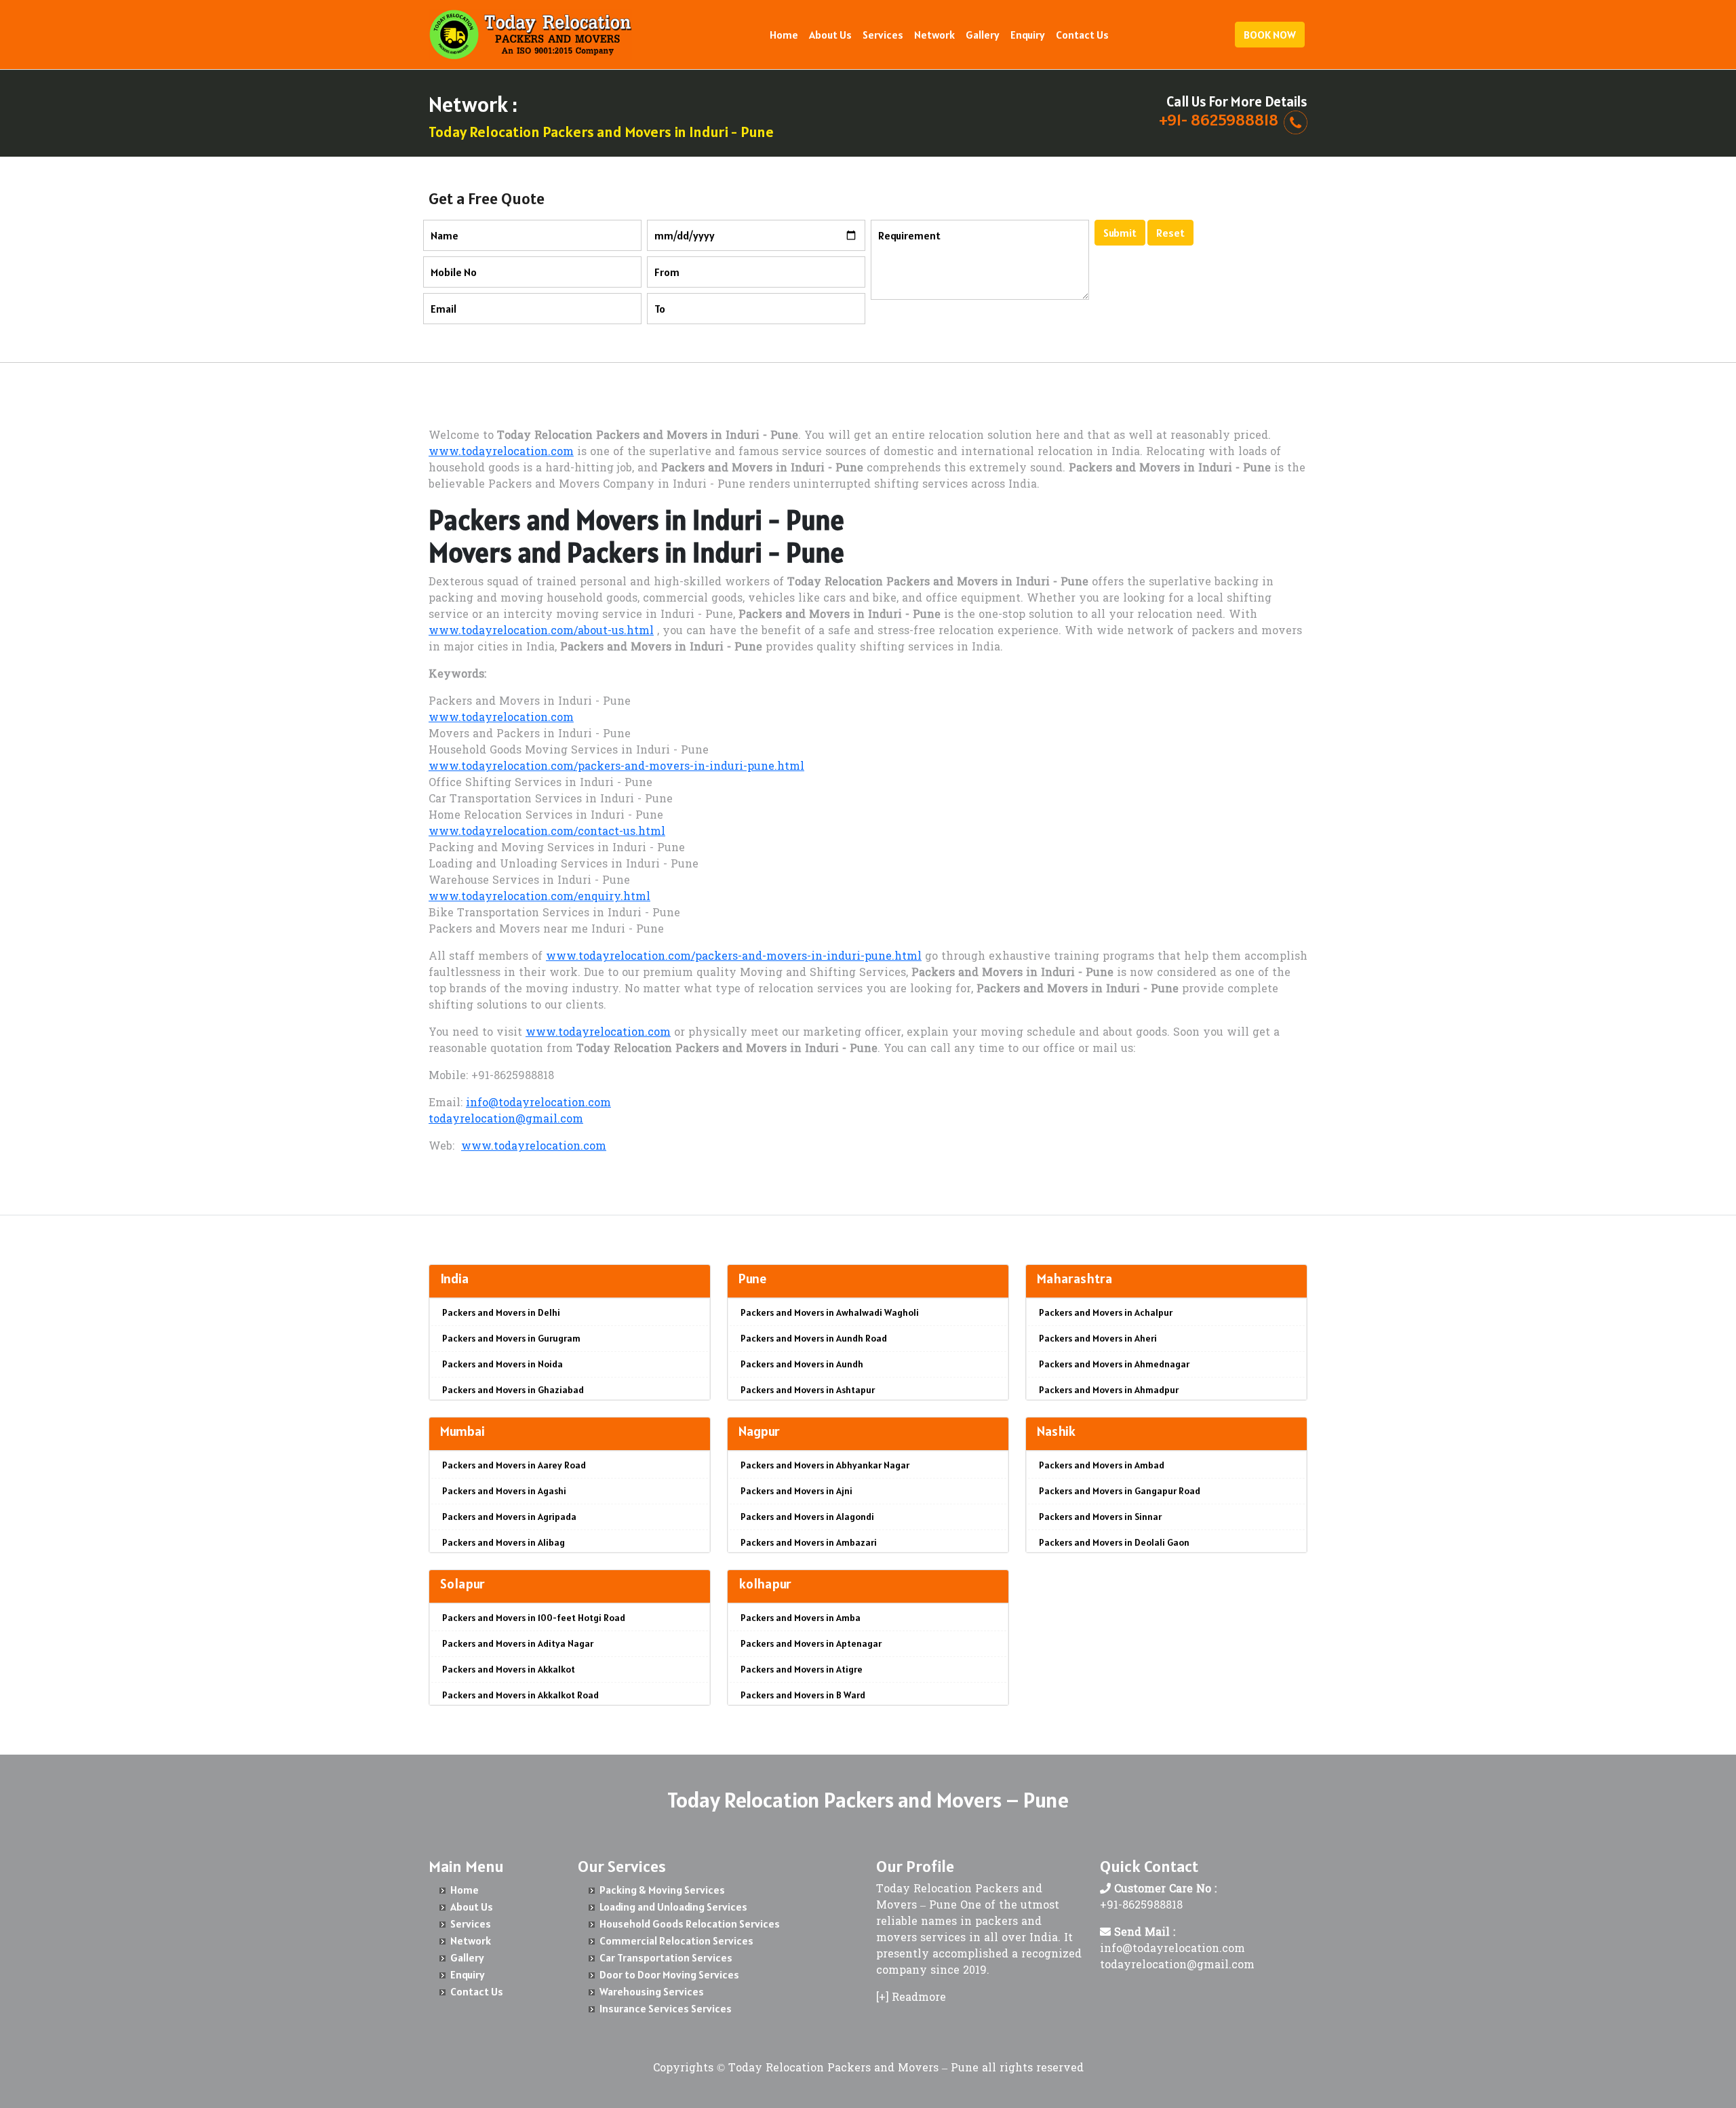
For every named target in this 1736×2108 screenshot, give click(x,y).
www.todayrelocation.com (501, 452)
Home (784, 35)
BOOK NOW (1270, 35)
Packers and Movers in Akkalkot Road (520, 1695)
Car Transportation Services (666, 1957)
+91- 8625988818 (1219, 120)
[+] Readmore (911, 1998)
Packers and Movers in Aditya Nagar (518, 1643)
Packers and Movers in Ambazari (809, 1542)
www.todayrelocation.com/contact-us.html (547, 832)
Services (883, 35)
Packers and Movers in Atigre (802, 1669)
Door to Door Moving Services (669, 1974)
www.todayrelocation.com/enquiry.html (539, 897)
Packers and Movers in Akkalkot (509, 1669)
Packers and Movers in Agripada (509, 1517)
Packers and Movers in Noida (502, 1364)
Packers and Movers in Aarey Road (514, 1465)
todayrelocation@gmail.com (506, 1120)
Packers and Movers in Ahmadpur (1109, 1390)
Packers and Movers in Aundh (802, 1364)
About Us (830, 35)
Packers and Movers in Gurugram (511, 1338)
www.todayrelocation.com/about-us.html (541, 631)
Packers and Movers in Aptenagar (811, 1643)
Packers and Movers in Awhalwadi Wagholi (830, 1312)
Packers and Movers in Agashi (504, 1491)
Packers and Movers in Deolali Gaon (1114, 1542)
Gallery (983, 35)
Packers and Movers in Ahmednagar (1114, 1364)
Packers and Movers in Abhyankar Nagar (825, 1465)
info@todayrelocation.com (538, 1104)
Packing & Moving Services (662, 1890)
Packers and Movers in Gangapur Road (1120, 1491)
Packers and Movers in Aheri (1098, 1338)
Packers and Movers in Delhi (501, 1312)
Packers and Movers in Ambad (1102, 1465)
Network (934, 35)
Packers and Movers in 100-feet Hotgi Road (534, 1618)
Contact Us (1082, 35)
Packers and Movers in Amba (801, 1618)
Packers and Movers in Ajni (796, 1491)
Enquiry (1028, 35)
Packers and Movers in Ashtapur (808, 1390)
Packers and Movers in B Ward (803, 1695)
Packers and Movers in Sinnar (1100, 1517)
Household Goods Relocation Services (690, 1924)
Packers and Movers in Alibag (504, 1542)
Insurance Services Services (666, 2008)
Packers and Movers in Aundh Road (814, 1338)
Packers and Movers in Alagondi (807, 1517)
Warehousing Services (652, 1991)
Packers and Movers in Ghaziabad (513, 1390)
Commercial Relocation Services (676, 1940)
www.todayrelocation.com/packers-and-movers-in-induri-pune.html (616, 767)
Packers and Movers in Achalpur (1106, 1312)
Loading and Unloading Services (673, 1907)
